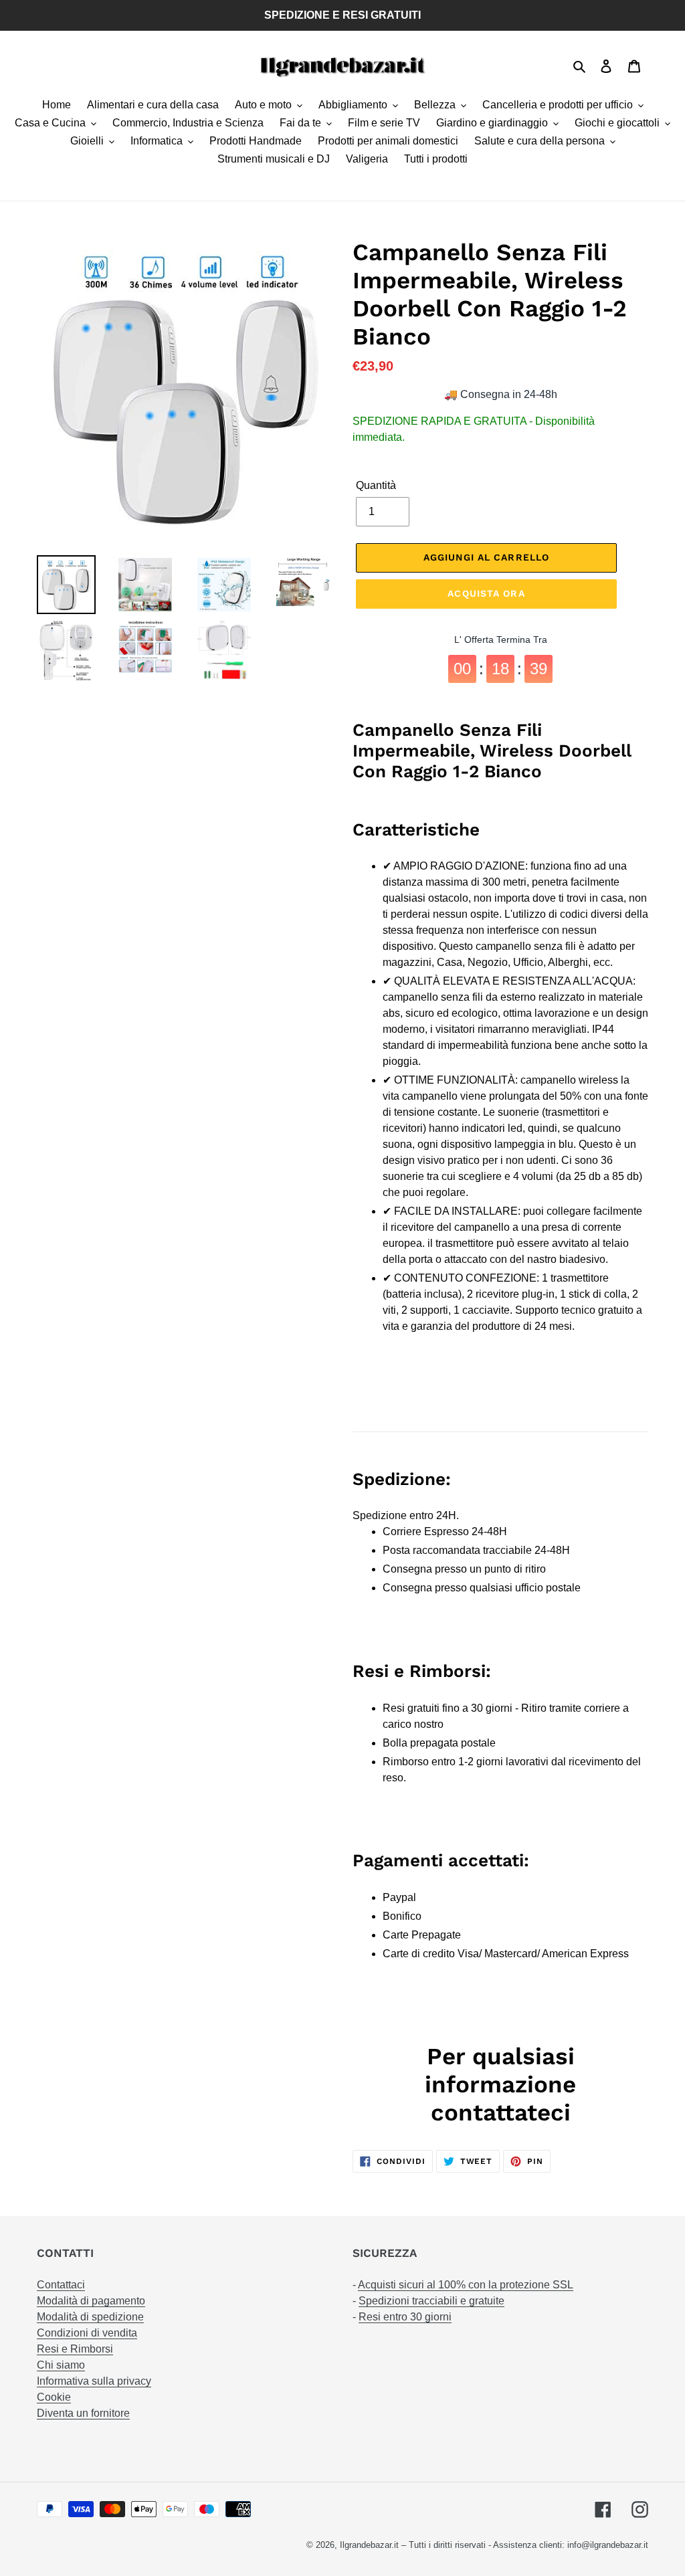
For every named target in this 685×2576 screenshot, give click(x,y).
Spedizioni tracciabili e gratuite (431, 2301)
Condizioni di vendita (87, 2333)
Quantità (376, 485)
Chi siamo (61, 2365)
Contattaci (61, 2285)
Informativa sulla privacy (94, 2381)
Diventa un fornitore (83, 2413)
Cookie (54, 2397)
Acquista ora (486, 593)
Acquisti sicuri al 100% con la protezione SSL (466, 2285)
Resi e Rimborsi (75, 2349)
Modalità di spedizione (90, 2317)
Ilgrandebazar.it (369, 2545)
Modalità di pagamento (91, 2301)
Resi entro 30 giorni (405, 2317)
